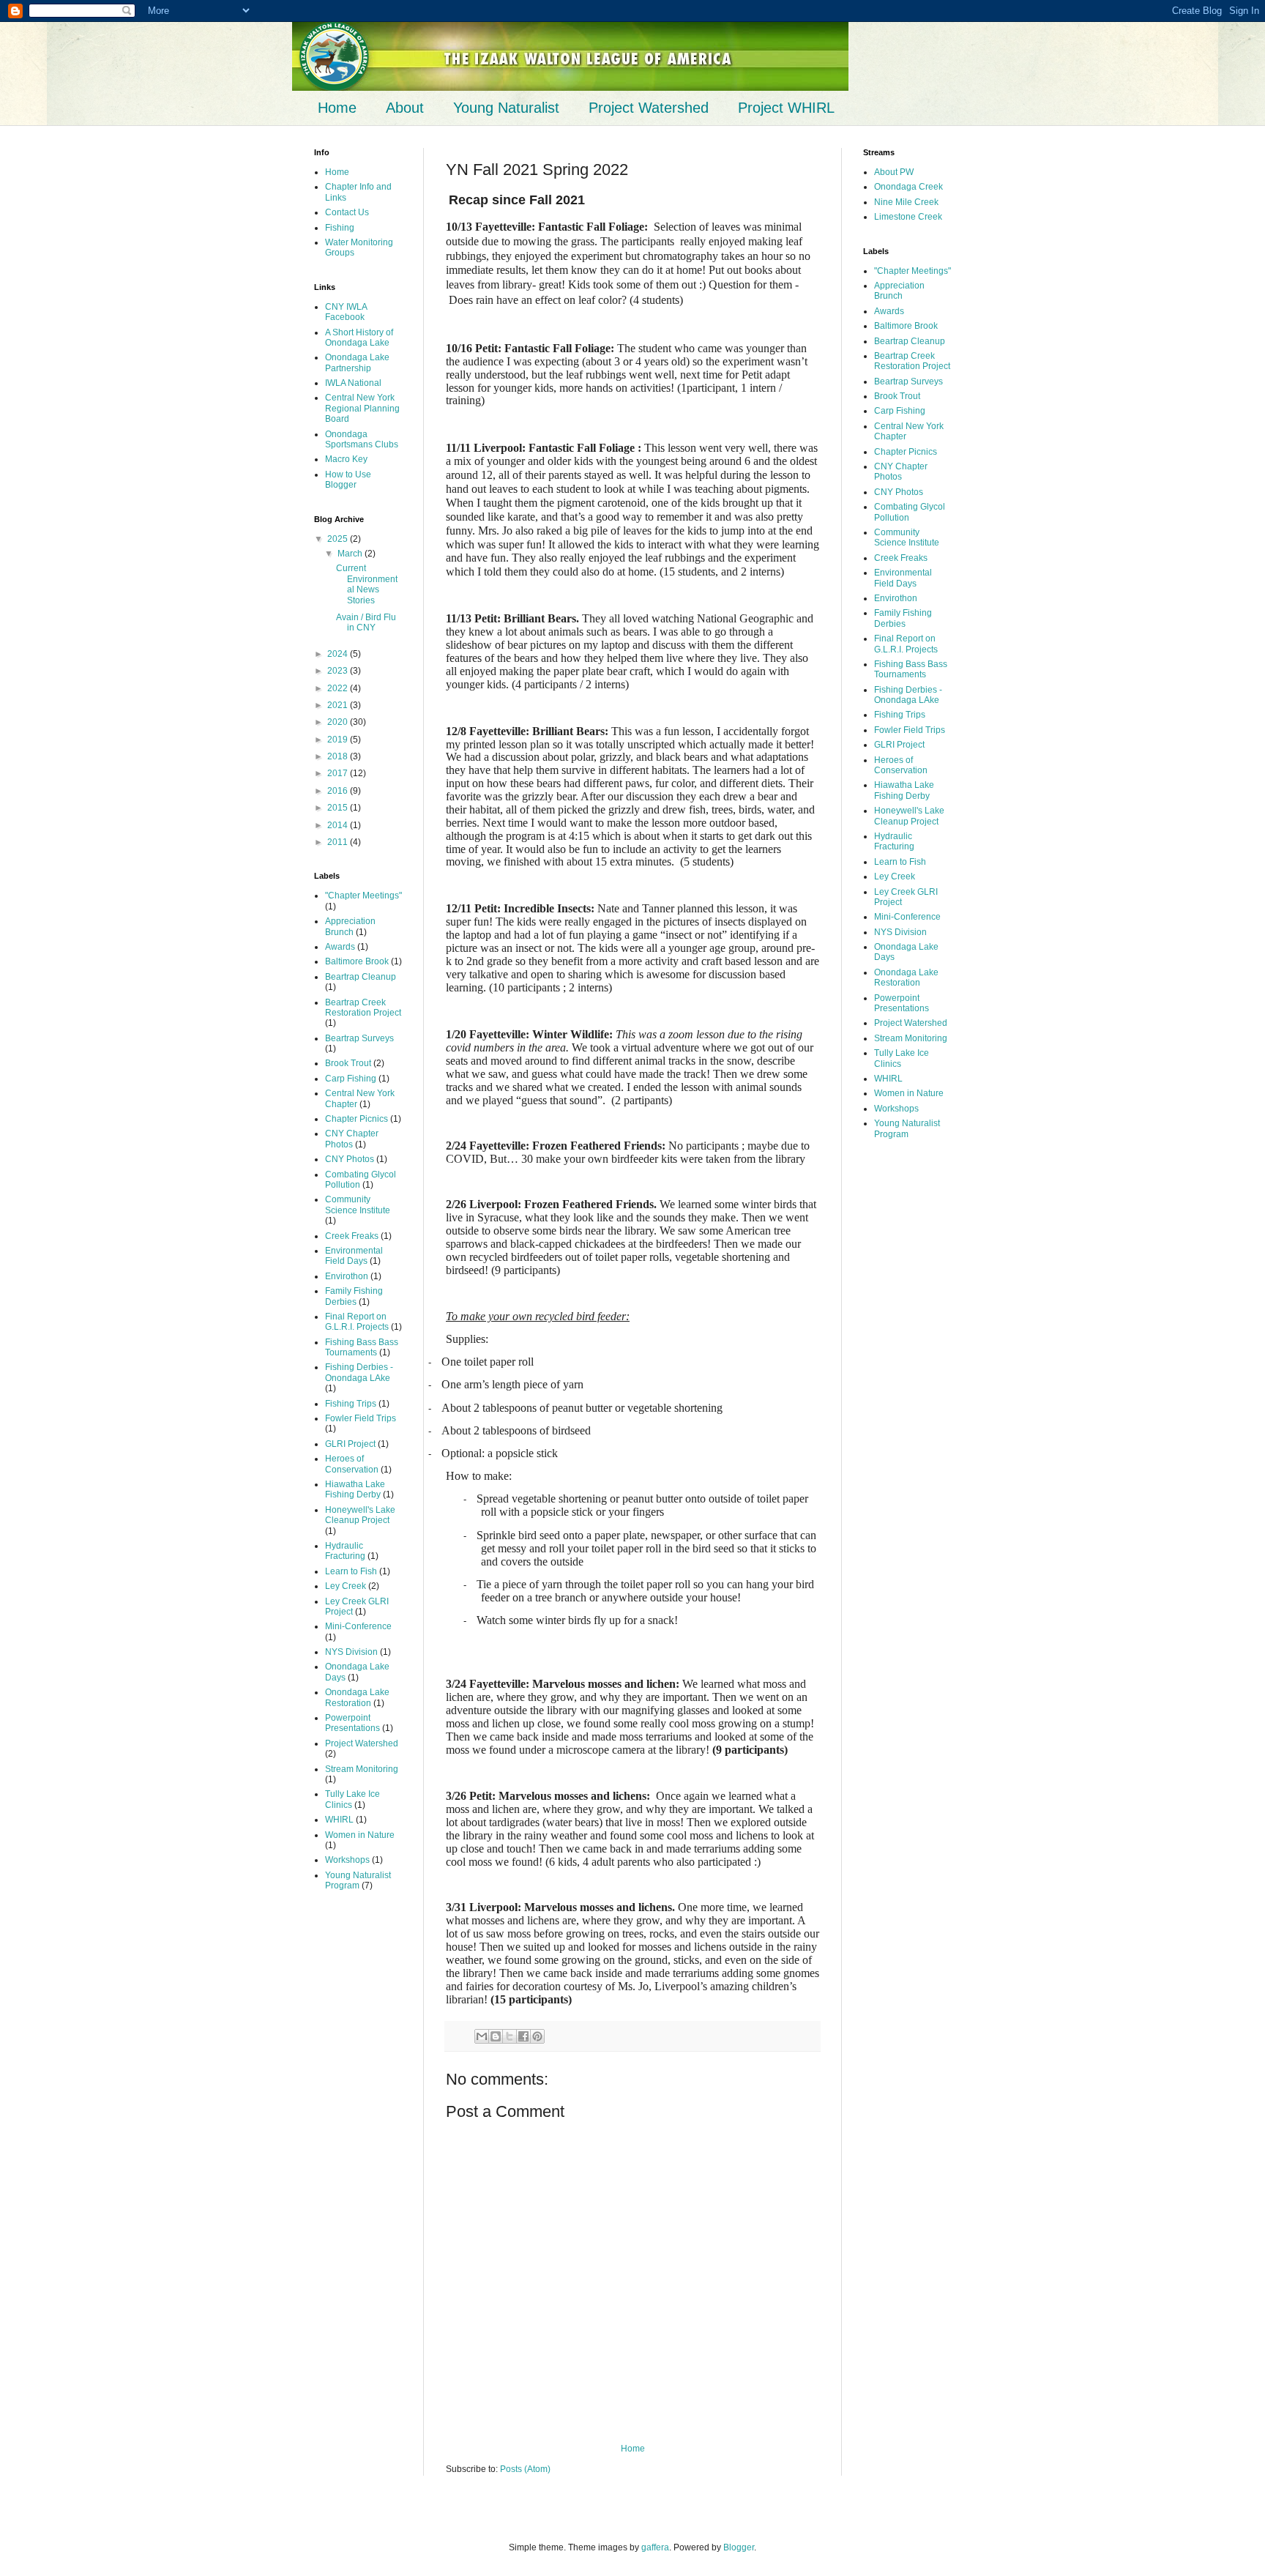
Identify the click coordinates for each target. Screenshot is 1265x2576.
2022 (339, 688)
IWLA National (353, 383)
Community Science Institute (358, 1205)
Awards (340, 947)
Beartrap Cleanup (361, 977)
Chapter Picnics (357, 1119)
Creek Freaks (352, 1236)
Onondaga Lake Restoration (357, 1697)
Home (337, 108)
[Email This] (482, 2036)
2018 (339, 756)
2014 (339, 825)
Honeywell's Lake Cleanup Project (360, 1515)
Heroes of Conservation (352, 1464)
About (405, 108)
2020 (339, 722)
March (351, 554)
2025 (339, 539)
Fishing (340, 228)
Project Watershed (649, 108)
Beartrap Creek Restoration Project (363, 1008)
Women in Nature (360, 1835)
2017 (339, 773)
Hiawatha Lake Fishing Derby (355, 1489)
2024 (339, 654)
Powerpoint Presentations (352, 1723)
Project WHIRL (786, 108)
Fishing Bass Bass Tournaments (362, 1347)
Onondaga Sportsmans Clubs (362, 439)
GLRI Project (350, 1444)
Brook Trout (348, 1063)
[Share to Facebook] (523, 2036)
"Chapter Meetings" (363, 896)
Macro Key (346, 459)
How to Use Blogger (348, 480)
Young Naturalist (506, 108)
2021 (339, 705)
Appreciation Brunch (350, 926)
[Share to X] (510, 2036)
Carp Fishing (351, 1079)
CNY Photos (350, 1159)
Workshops (347, 1860)
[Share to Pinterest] (537, 2036)
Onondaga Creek (908, 187)
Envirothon (347, 1276)
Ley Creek (346, 1586)
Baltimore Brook (357, 961)
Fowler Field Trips (361, 1418)
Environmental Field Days (354, 1256)
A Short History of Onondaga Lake (359, 338)
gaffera (655, 2547)
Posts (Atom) (525, 2469)
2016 (339, 791)
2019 (339, 740)
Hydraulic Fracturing (345, 1551)
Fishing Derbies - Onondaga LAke (359, 1372)
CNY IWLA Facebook (346, 312)
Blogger (739, 2547)
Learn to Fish (351, 1571)
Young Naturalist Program (358, 1880)
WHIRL (339, 1820)
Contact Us (347, 212)
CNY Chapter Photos (352, 1139)
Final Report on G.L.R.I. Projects (357, 1322)
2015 (339, 808)
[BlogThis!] (496, 2036)
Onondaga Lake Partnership (357, 362)
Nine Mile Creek (906, 202)
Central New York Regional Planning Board (362, 408)
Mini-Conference (358, 1626)
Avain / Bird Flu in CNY (366, 622)
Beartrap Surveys (359, 1038)
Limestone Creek (908, 217)
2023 (339, 671)
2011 (339, 842)
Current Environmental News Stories (367, 584)
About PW (894, 172)
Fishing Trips (351, 1404)
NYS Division (351, 1652)
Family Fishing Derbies (354, 1296)
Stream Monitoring (362, 1769)
